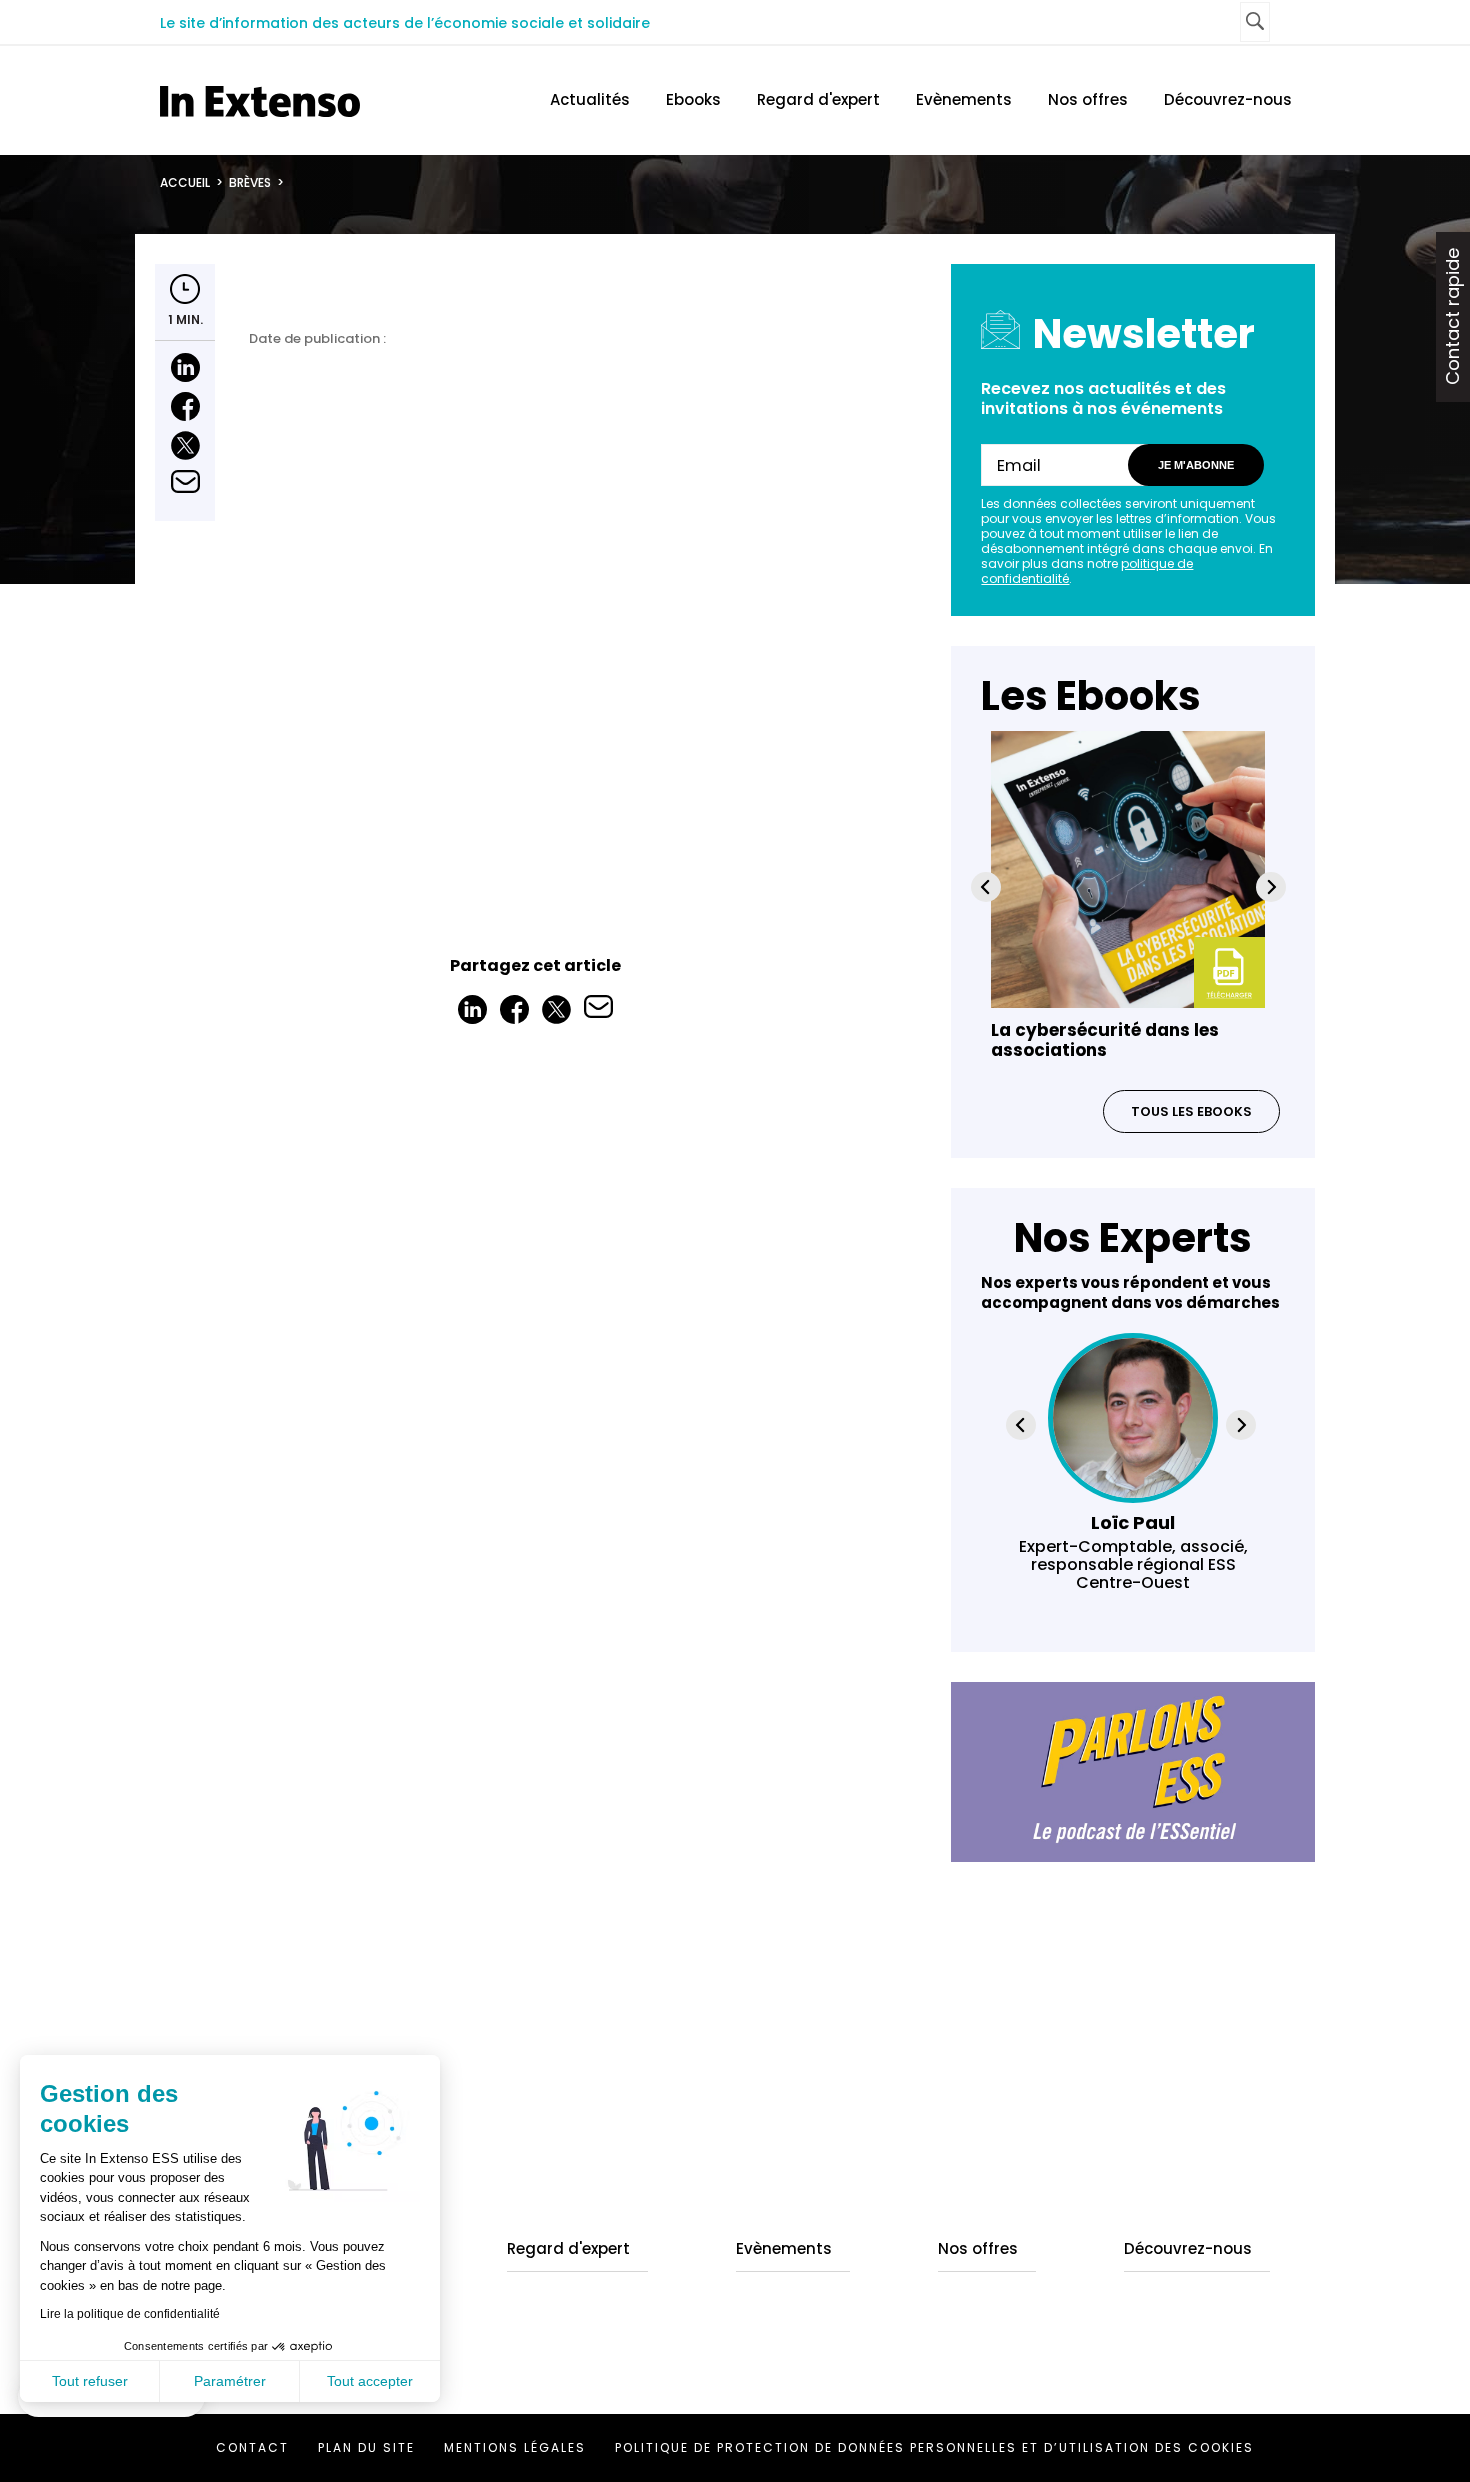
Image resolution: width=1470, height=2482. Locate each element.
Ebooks (693, 99)
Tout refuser (90, 2381)
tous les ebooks (1191, 1111)
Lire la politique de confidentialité (130, 2314)
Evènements (964, 99)
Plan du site (366, 2447)
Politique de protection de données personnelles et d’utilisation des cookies (934, 2447)
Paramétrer (230, 2381)
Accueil (185, 182)
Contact (252, 2447)
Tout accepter (370, 2381)
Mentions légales (515, 2447)
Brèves (250, 182)
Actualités (590, 99)
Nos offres (1088, 99)
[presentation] (986, 887)
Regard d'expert (818, 99)
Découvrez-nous (1228, 99)
